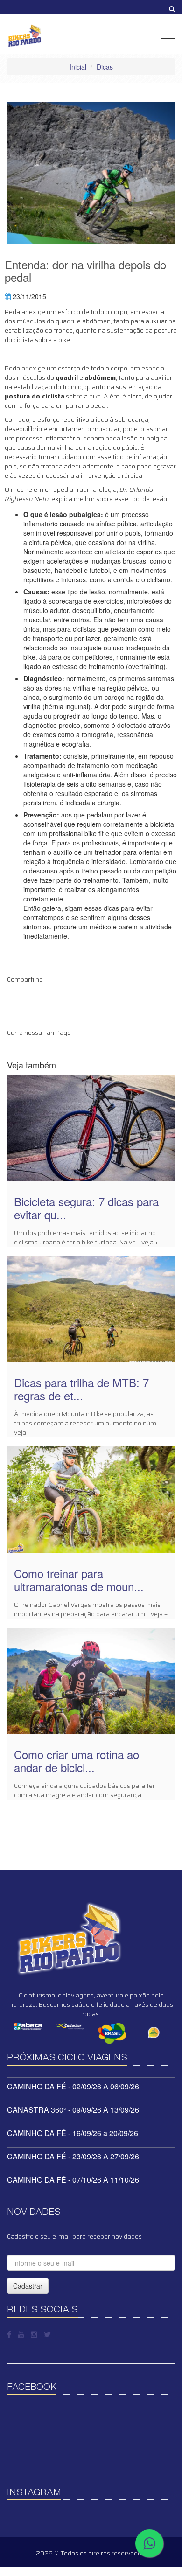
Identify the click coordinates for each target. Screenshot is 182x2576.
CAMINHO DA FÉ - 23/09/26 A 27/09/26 (73, 2156)
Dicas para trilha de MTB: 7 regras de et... (81, 1389)
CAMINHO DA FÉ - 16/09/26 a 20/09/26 (73, 2133)
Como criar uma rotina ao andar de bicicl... (77, 1761)
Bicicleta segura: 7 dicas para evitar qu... (86, 1208)
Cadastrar (28, 2286)
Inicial (78, 67)
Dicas (105, 67)
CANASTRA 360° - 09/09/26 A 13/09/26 (73, 2110)
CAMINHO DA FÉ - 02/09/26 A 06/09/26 (73, 2086)
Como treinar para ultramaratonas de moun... (79, 1580)
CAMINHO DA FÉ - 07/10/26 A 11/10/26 (73, 2180)
